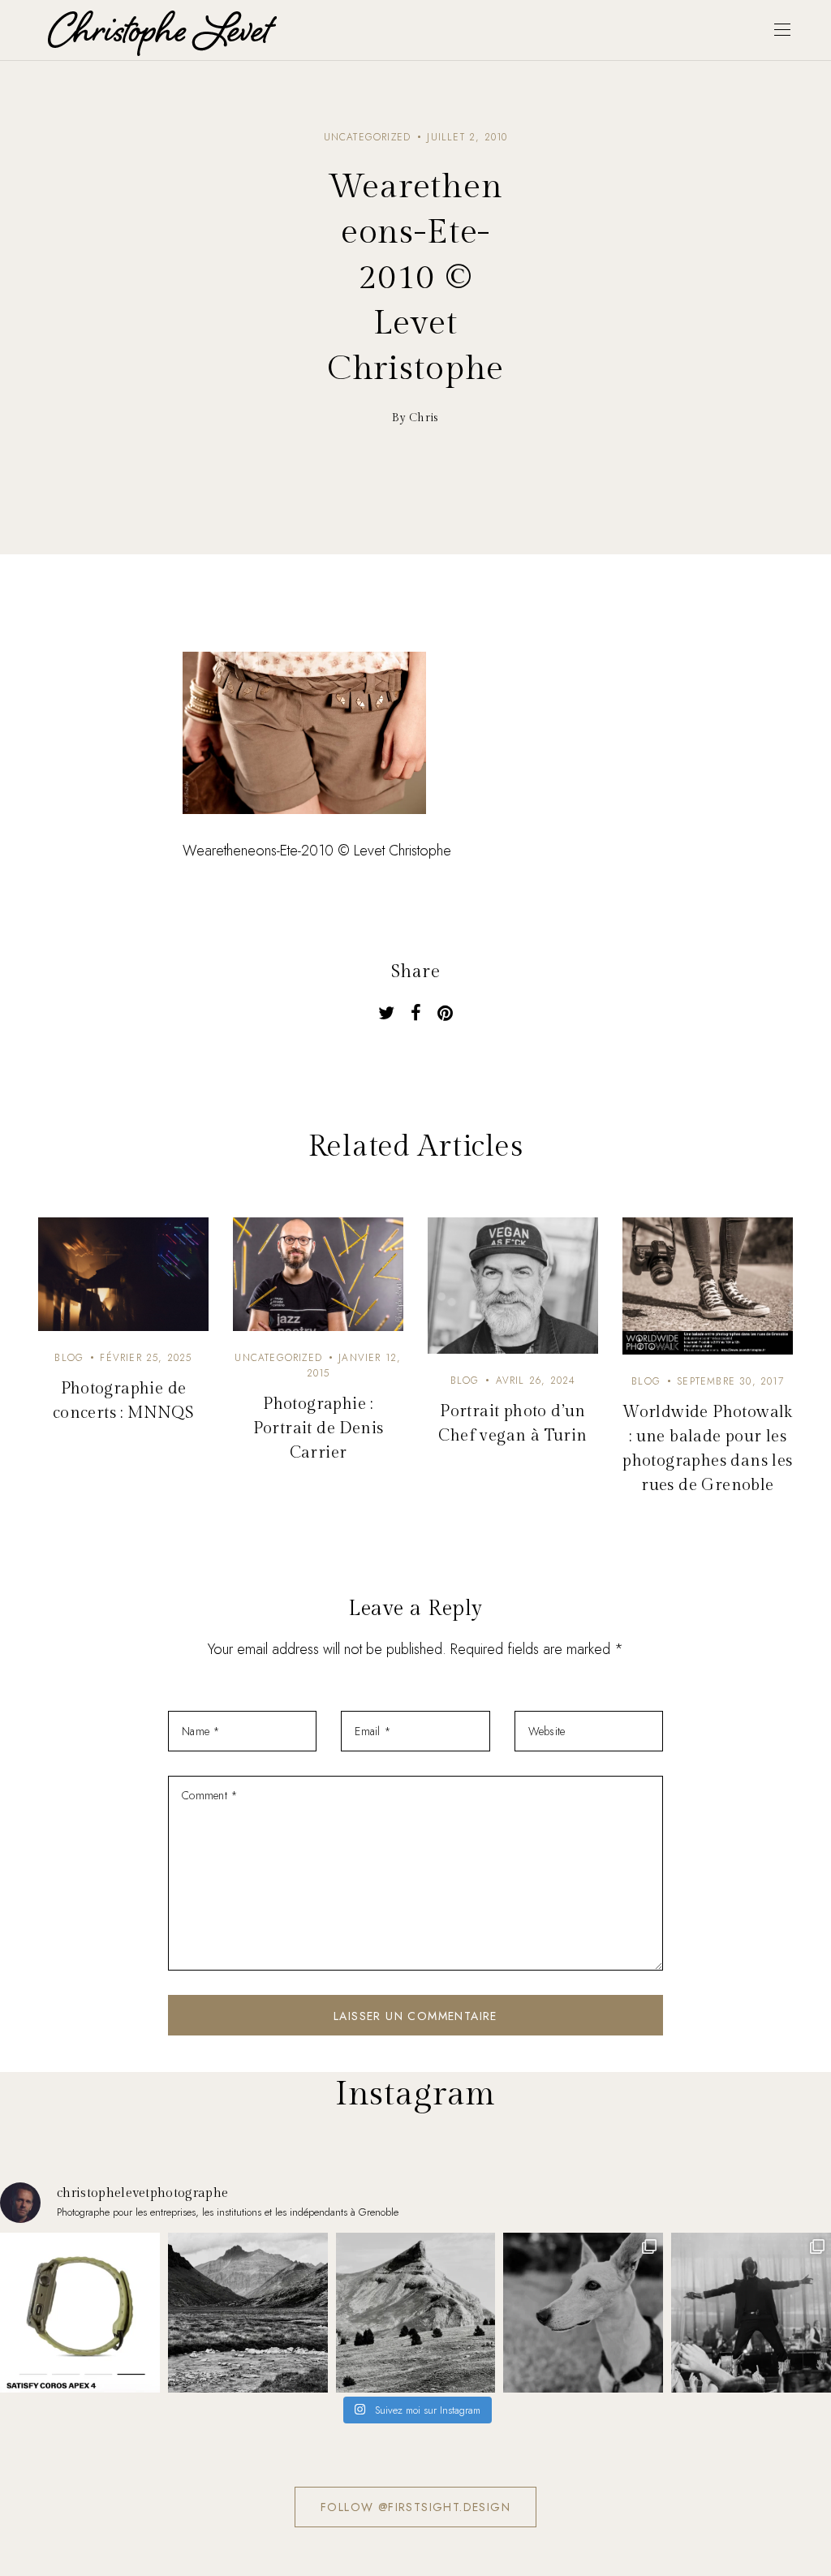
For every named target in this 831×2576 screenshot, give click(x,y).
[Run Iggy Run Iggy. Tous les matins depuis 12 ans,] (583, 2313)
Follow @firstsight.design (415, 2507)
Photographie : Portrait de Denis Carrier (319, 1428)
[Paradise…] (248, 2313)
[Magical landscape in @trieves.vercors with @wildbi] (416, 2313)
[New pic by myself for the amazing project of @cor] (80, 2313)
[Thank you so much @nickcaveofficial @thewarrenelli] (751, 2313)
